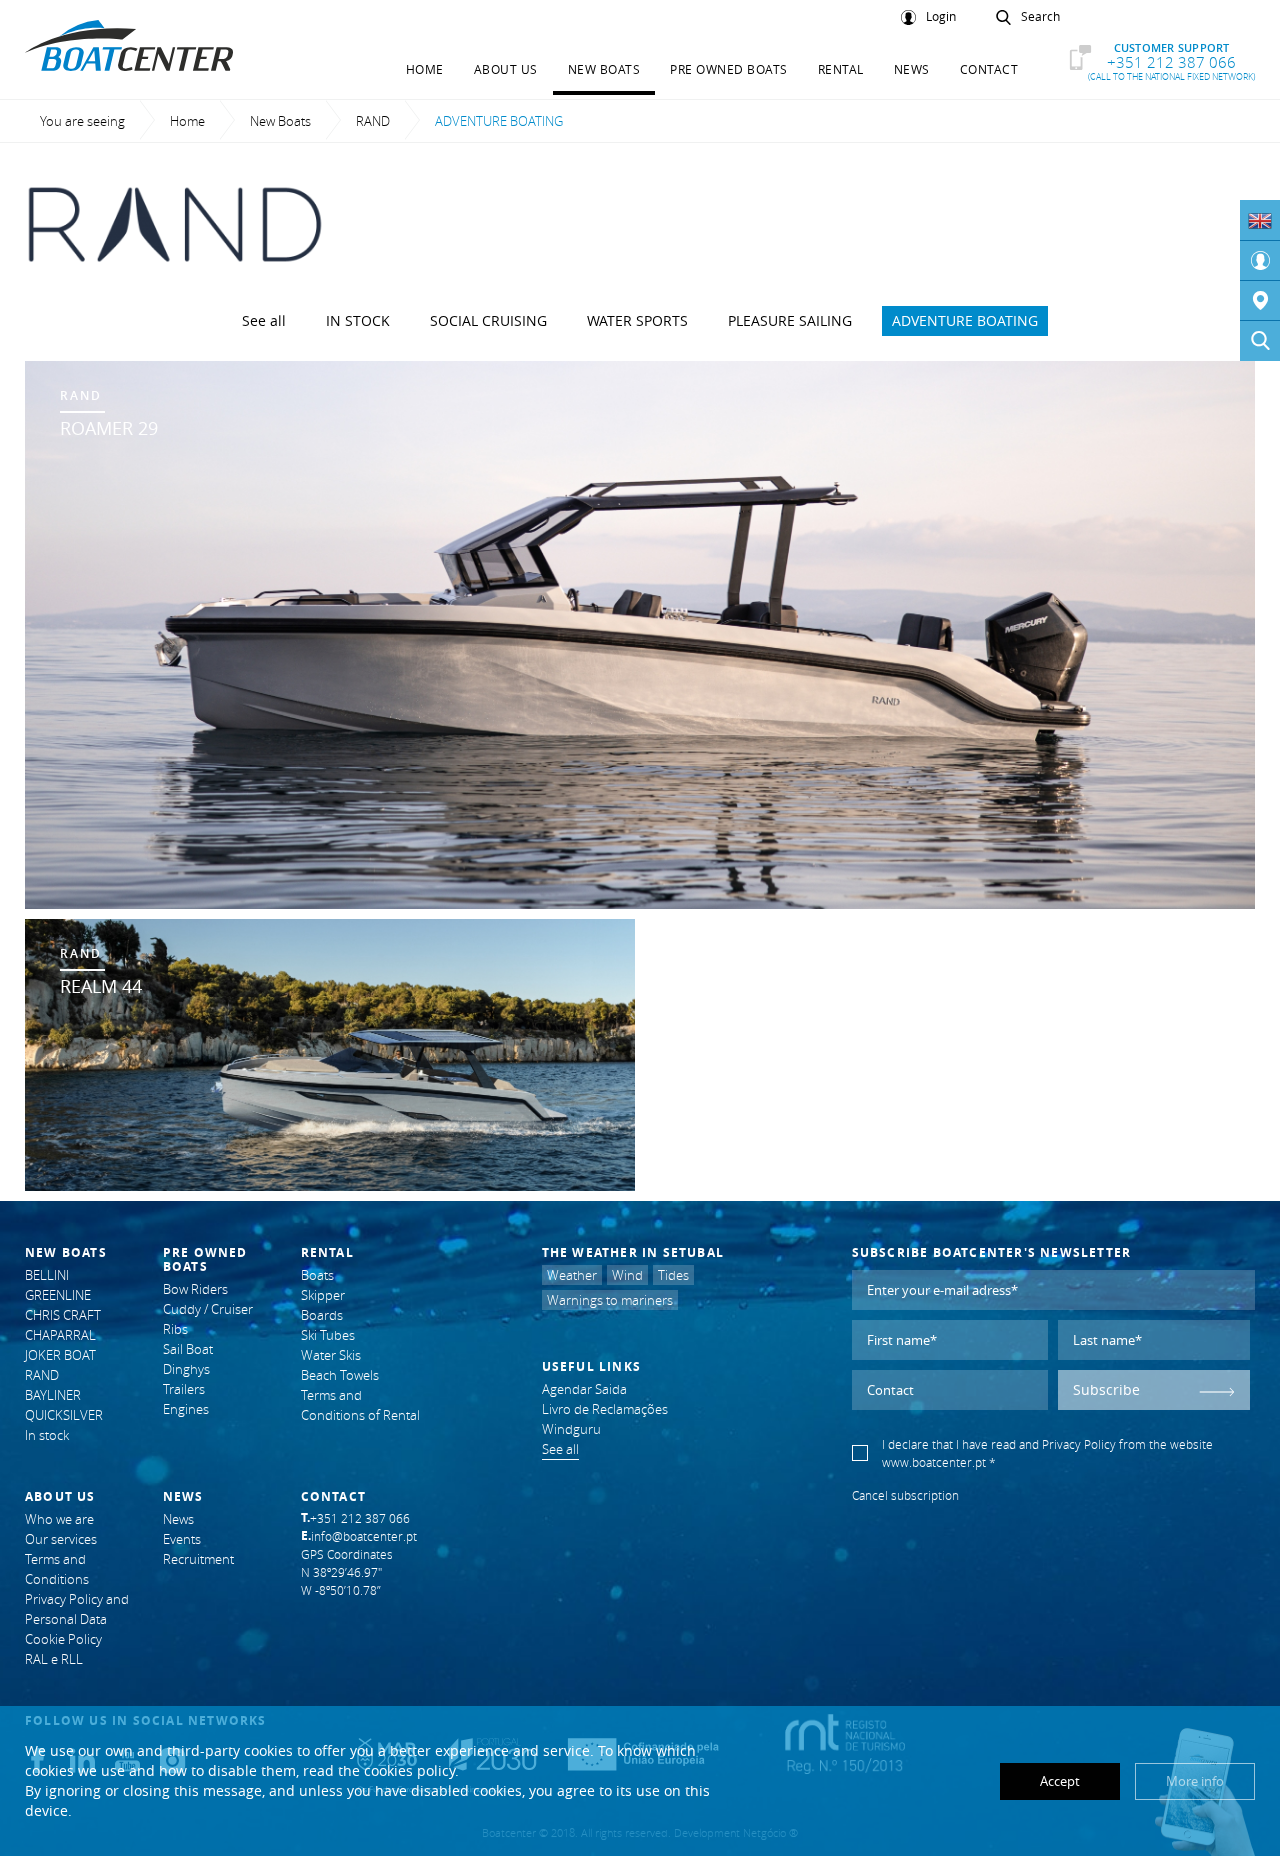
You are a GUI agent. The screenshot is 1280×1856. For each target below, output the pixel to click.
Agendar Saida (584, 1389)
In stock (358, 320)
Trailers (184, 1389)
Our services (61, 1539)
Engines (186, 1409)
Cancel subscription (905, 1495)
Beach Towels (340, 1375)
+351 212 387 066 (1171, 61)
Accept (1060, 1781)
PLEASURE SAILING (790, 320)
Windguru (571, 1429)
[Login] (1260, 261)
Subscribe (1106, 1389)
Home (425, 69)
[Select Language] (1260, 220)
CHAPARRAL (60, 1335)
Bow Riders (195, 1289)
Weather (572, 1275)
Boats (317, 1275)
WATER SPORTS (637, 320)
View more (640, 635)
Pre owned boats (729, 69)
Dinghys (186, 1369)
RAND (373, 121)
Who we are (59, 1519)
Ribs (175, 1329)
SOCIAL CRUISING (488, 320)
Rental (841, 69)
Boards (322, 1315)
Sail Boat (188, 1349)
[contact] (1260, 301)
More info (1195, 1781)
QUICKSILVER (64, 1415)
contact (989, 69)
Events (182, 1539)
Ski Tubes (328, 1335)
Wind (627, 1275)
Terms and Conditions (57, 1569)
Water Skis (331, 1355)
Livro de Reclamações (605, 1409)
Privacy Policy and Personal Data (77, 1609)
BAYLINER (53, 1395)
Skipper (323, 1295)
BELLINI (47, 1275)
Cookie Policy (63, 1639)
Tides (673, 1275)
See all (264, 320)
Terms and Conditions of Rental (360, 1405)
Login (941, 17)
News (912, 69)
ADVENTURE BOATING (965, 320)
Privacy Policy (1079, 1444)
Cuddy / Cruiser (208, 1309)
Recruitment (198, 1559)
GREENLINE (58, 1295)
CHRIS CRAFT (63, 1315)
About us (506, 69)
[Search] (1260, 341)
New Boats (604, 69)
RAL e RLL (54, 1659)
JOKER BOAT (60, 1355)
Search (1040, 17)
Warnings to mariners (610, 1300)
